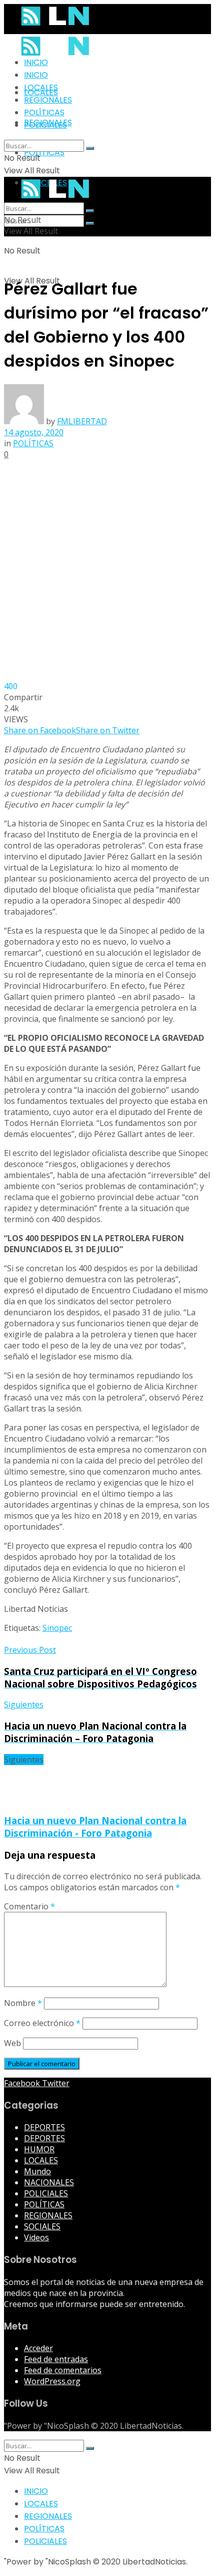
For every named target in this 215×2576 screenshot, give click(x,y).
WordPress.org (52, 2381)
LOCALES (41, 87)
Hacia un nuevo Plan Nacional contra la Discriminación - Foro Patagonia (95, 1827)
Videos (36, 2237)
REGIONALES (48, 100)
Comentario (29, 1906)
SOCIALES (42, 2226)
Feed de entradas (56, 2359)
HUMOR (39, 2149)
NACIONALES (49, 2182)
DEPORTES (44, 2127)
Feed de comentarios (63, 2370)
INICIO (36, 62)
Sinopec (57, 1628)
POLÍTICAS (44, 153)
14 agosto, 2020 (34, 432)
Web (12, 2043)
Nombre (23, 2003)
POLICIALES (45, 125)
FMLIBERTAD (82, 421)
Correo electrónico (42, 2023)
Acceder (38, 2348)
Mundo (37, 2171)
